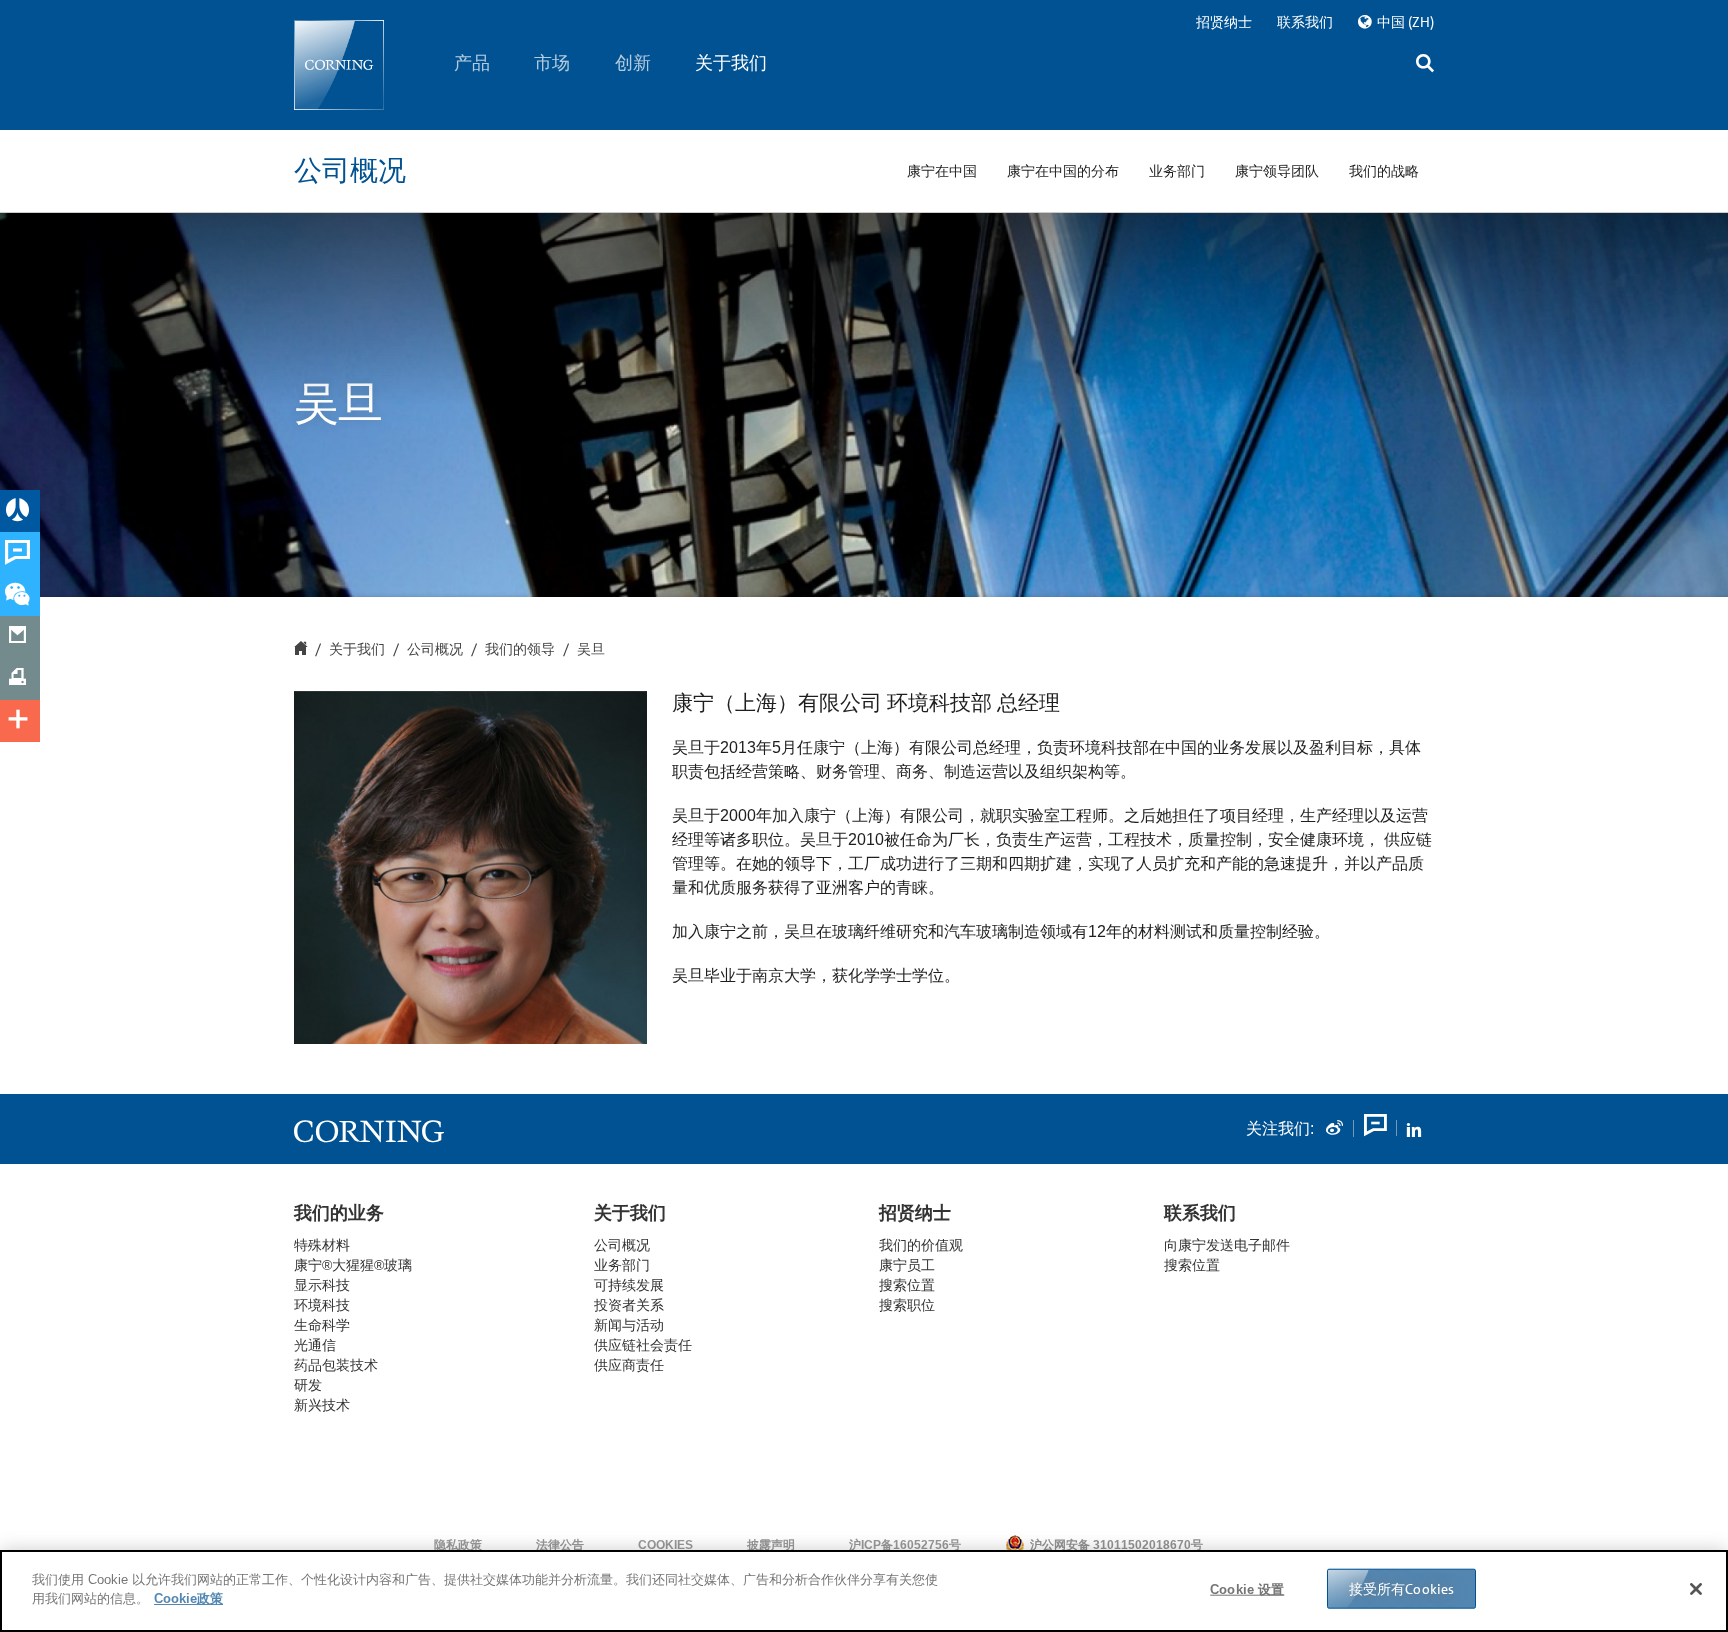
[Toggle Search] (1425, 65)
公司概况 (435, 650)
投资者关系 (629, 1305)
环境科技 (322, 1305)
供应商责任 (629, 1365)
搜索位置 (1192, 1265)
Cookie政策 (188, 1598)
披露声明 (771, 1545)
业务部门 (622, 1265)
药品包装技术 (336, 1365)
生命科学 (322, 1325)
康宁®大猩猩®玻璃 (353, 1265)
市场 (553, 63)
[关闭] (1696, 1589)
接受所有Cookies (1402, 1589)
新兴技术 (322, 1405)
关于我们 (732, 63)
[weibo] (1334, 1129)
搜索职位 (907, 1305)
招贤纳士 (1224, 22)
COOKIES (665, 1545)
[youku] (1374, 1129)
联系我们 (1305, 22)
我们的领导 (520, 650)
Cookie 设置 (1247, 1589)
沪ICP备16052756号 (905, 1545)
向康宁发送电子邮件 (1227, 1245)
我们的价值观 (921, 1245)
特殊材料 (322, 1245)
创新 (633, 63)
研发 (308, 1385)
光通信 (315, 1345)
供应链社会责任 (643, 1345)
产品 (472, 63)
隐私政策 (458, 1545)
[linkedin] (1414, 1129)
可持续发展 (629, 1285)
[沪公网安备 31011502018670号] (1264, 1545)
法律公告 (560, 1545)
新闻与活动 (629, 1325)
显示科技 (322, 1285)
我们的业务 (339, 1213)
